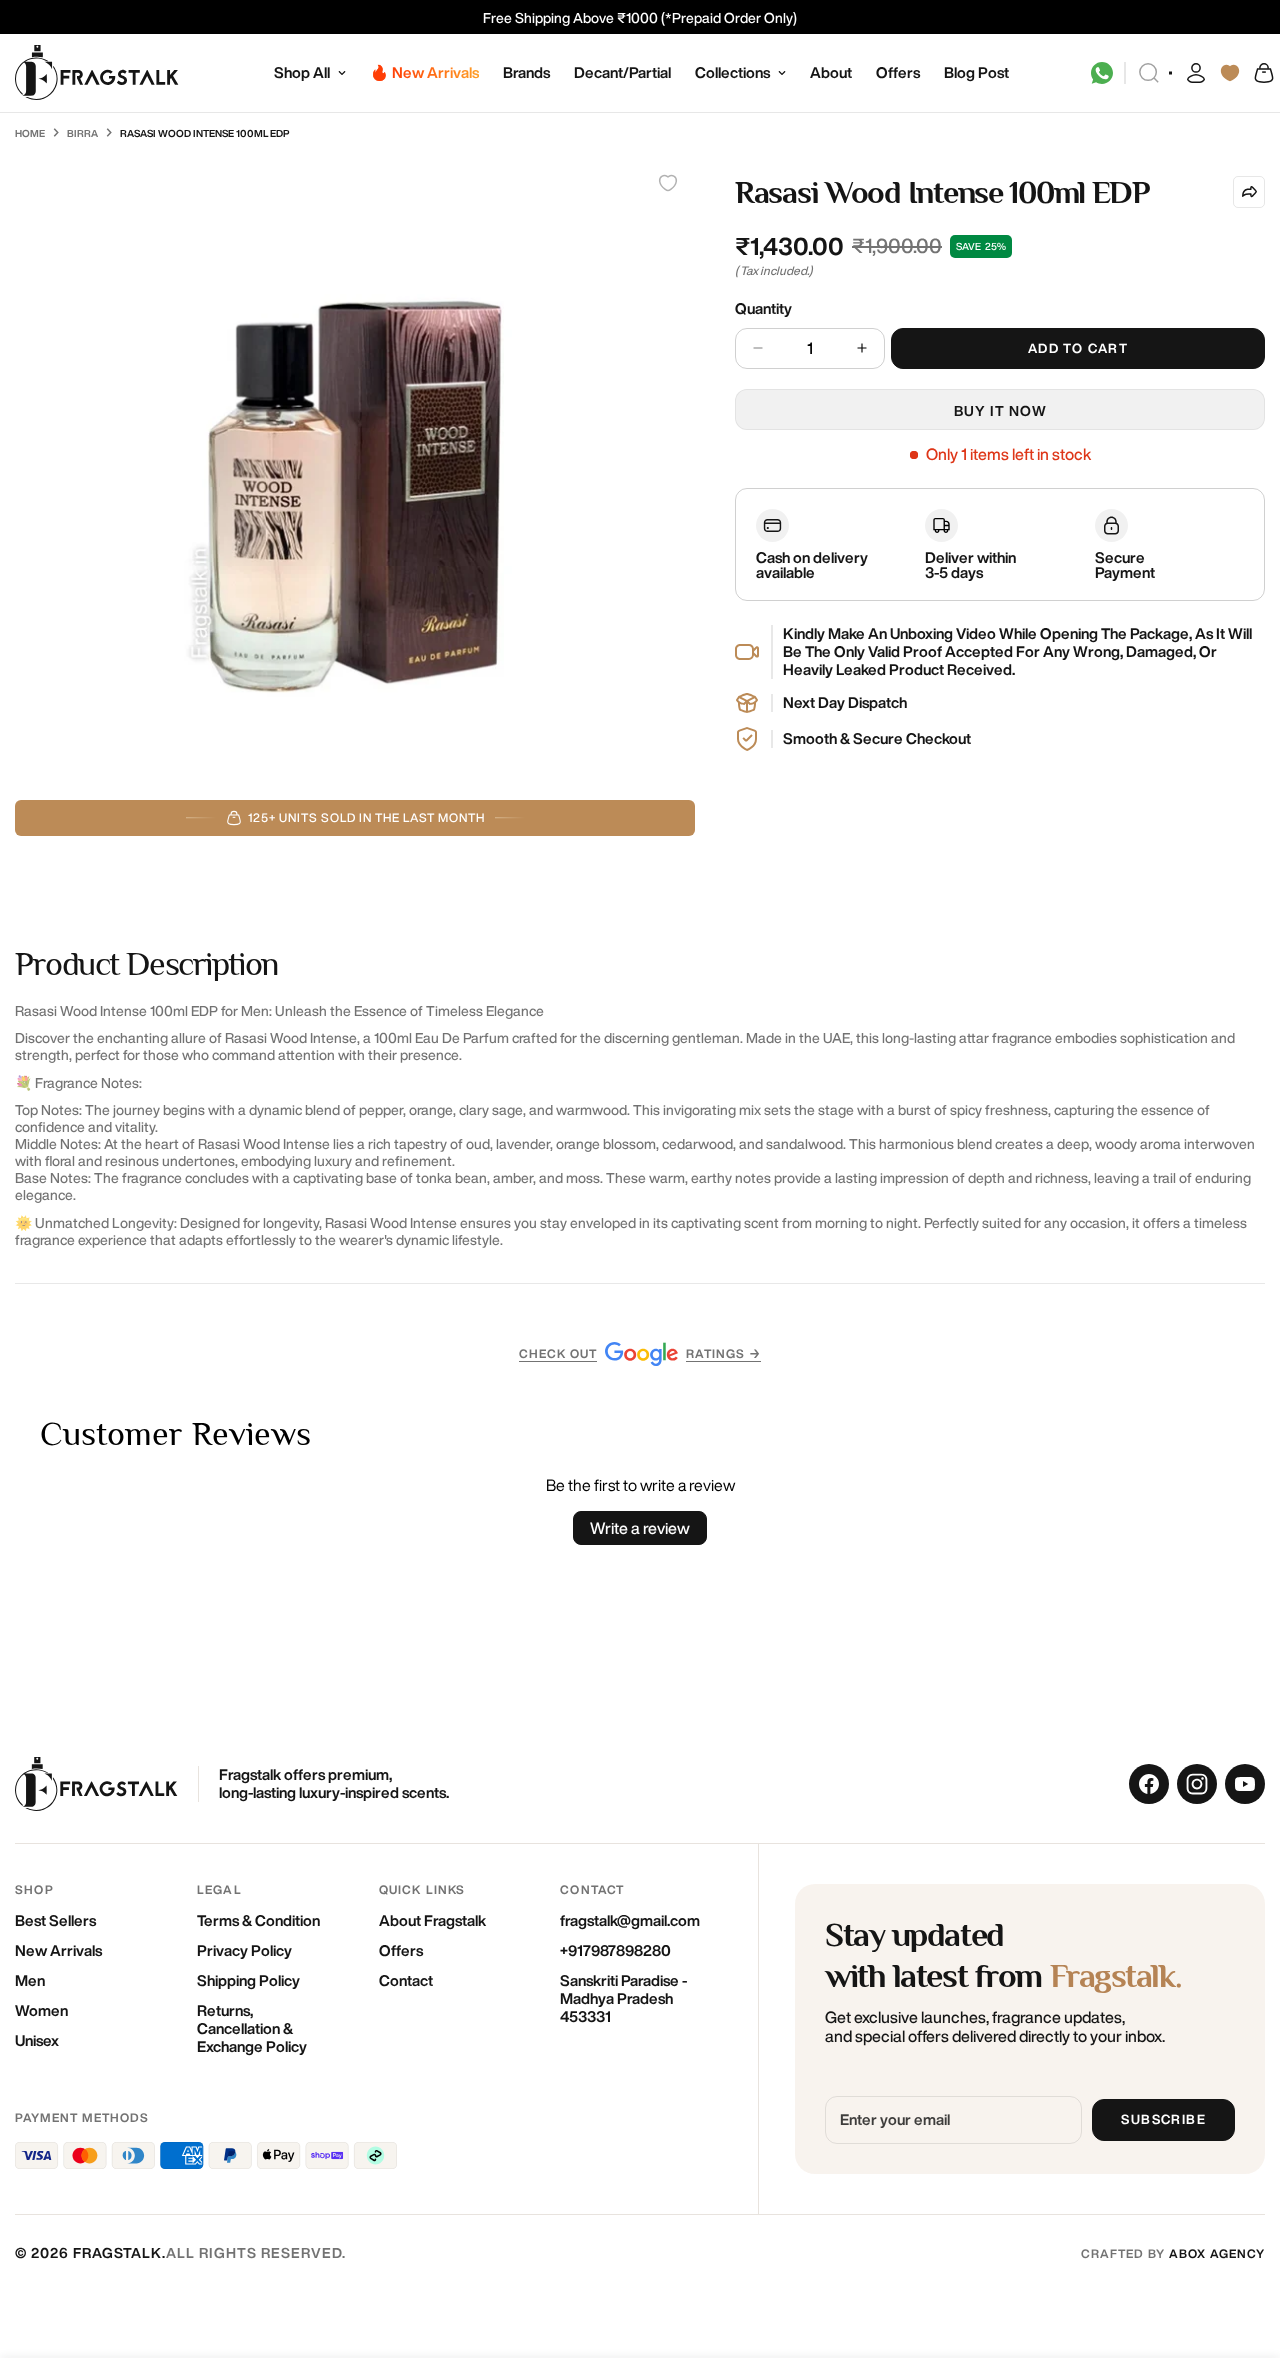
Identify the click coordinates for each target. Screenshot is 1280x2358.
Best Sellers (55, 1920)
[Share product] (1249, 192)
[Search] (1149, 73)
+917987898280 (615, 1950)
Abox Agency (1217, 2253)
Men (30, 1980)
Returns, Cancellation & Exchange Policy (252, 2028)
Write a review (640, 1528)
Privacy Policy (244, 1950)
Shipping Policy (248, 1980)
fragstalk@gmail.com (630, 1920)
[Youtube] (1245, 1784)
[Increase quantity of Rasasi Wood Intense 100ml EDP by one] (862, 348)
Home (30, 133)
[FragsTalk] (97, 73)
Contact (406, 1980)
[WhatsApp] (1102, 73)
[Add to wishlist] (668, 183)
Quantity (763, 308)
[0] (1263, 73)
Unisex (37, 2040)
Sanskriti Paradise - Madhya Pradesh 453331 (623, 1998)
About (831, 72)
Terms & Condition (258, 1920)
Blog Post (976, 72)
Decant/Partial (622, 72)
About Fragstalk (432, 1920)
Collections (732, 72)
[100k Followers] (1197, 1784)
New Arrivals (58, 1950)
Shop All (302, 72)
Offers (898, 72)
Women (41, 2010)
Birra (82, 133)
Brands (526, 72)
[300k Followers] (1149, 1784)
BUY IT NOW (1000, 411)
